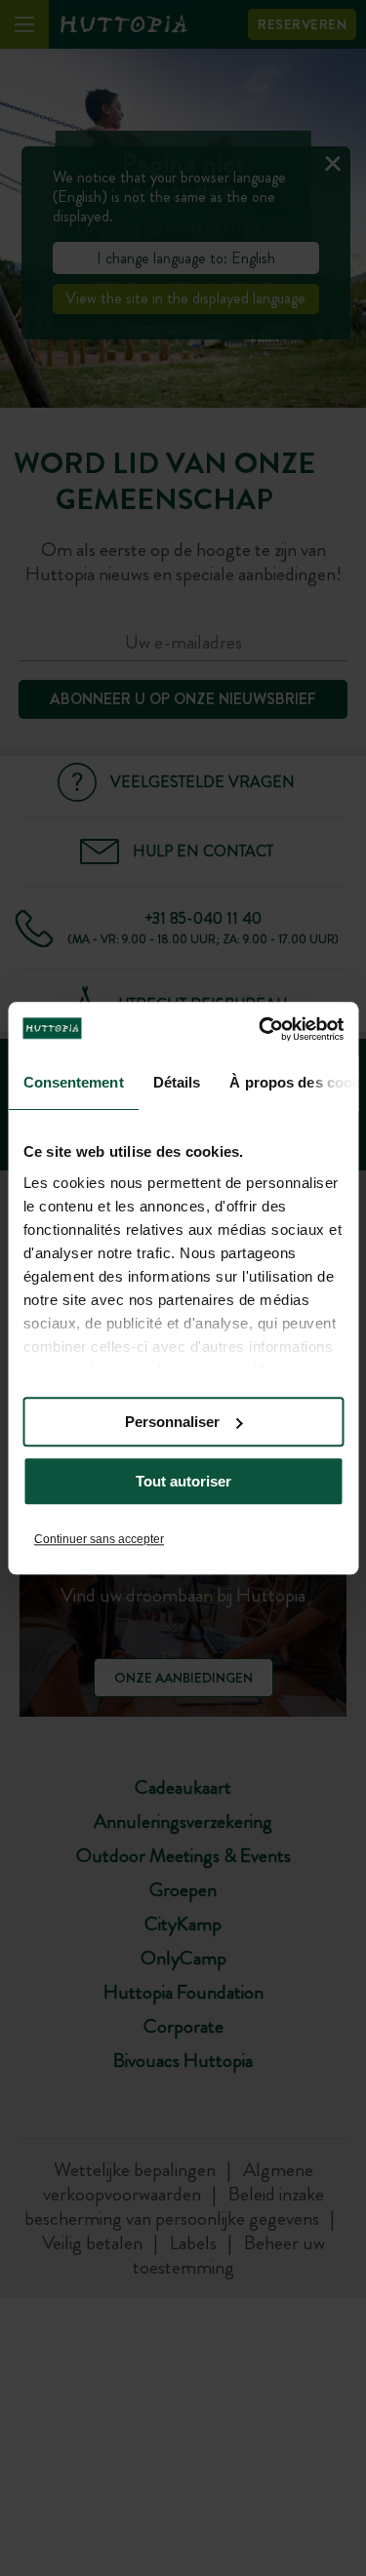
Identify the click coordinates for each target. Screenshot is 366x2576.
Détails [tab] (176, 1082)
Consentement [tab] (73, 1082)
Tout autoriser (183, 1481)
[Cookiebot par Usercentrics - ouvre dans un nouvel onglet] (261, 1029)
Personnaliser (172, 1422)
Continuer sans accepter (99, 1539)
